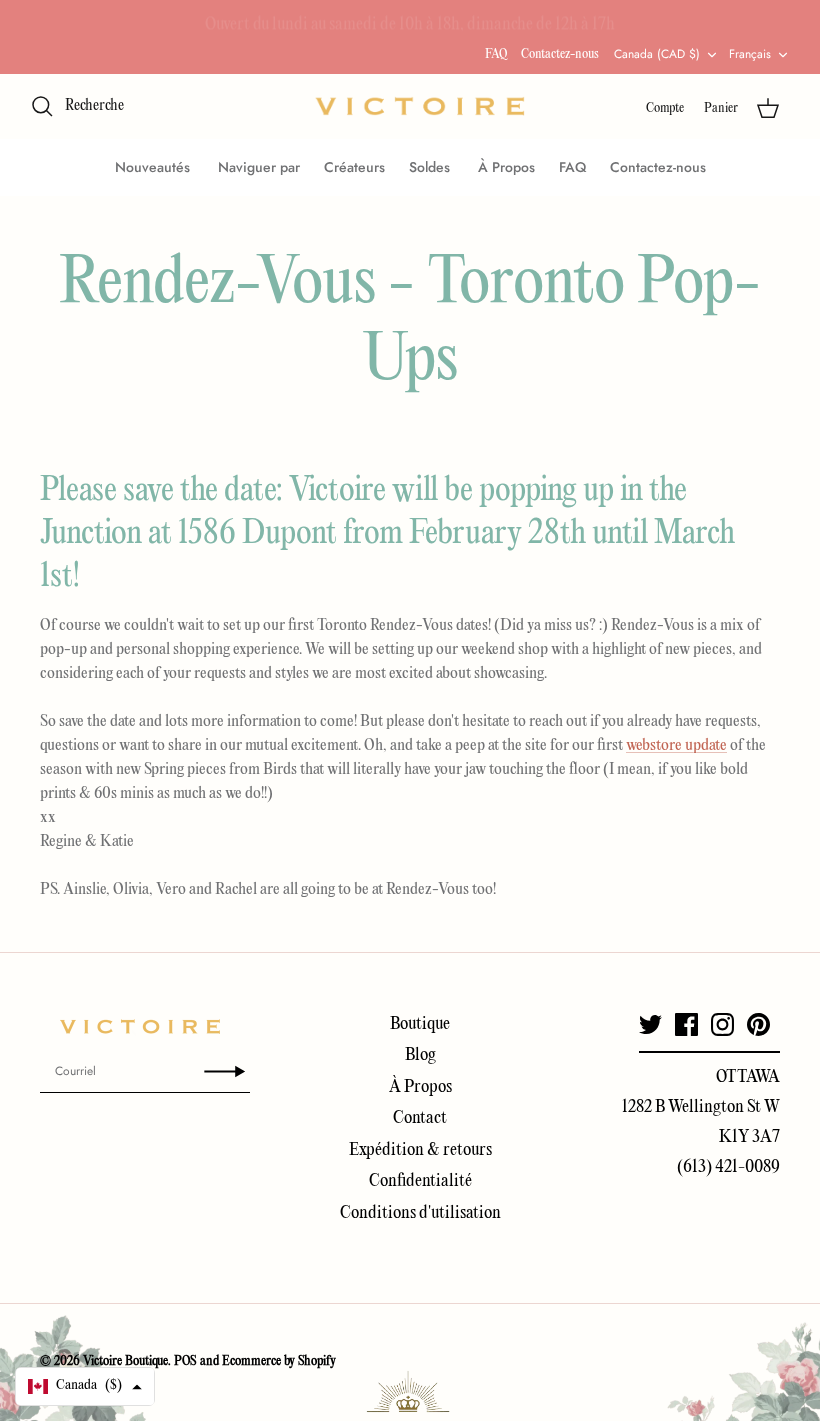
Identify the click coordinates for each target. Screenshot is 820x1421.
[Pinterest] (758, 1024)
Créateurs (354, 167)
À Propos (506, 167)
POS (185, 1361)
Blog (420, 1055)
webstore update (676, 746)
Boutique (420, 1024)
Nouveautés (154, 167)
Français (750, 54)
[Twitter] (650, 1024)
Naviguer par (259, 167)
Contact (420, 1118)
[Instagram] (722, 1024)
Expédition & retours (420, 1150)
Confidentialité (420, 1181)
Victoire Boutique (125, 1361)
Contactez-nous (560, 54)
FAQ (496, 54)
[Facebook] (686, 1024)
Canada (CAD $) (657, 54)
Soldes (431, 167)
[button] (85, 1386)
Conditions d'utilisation (420, 1213)
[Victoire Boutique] (420, 106)
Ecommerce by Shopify (279, 1361)
